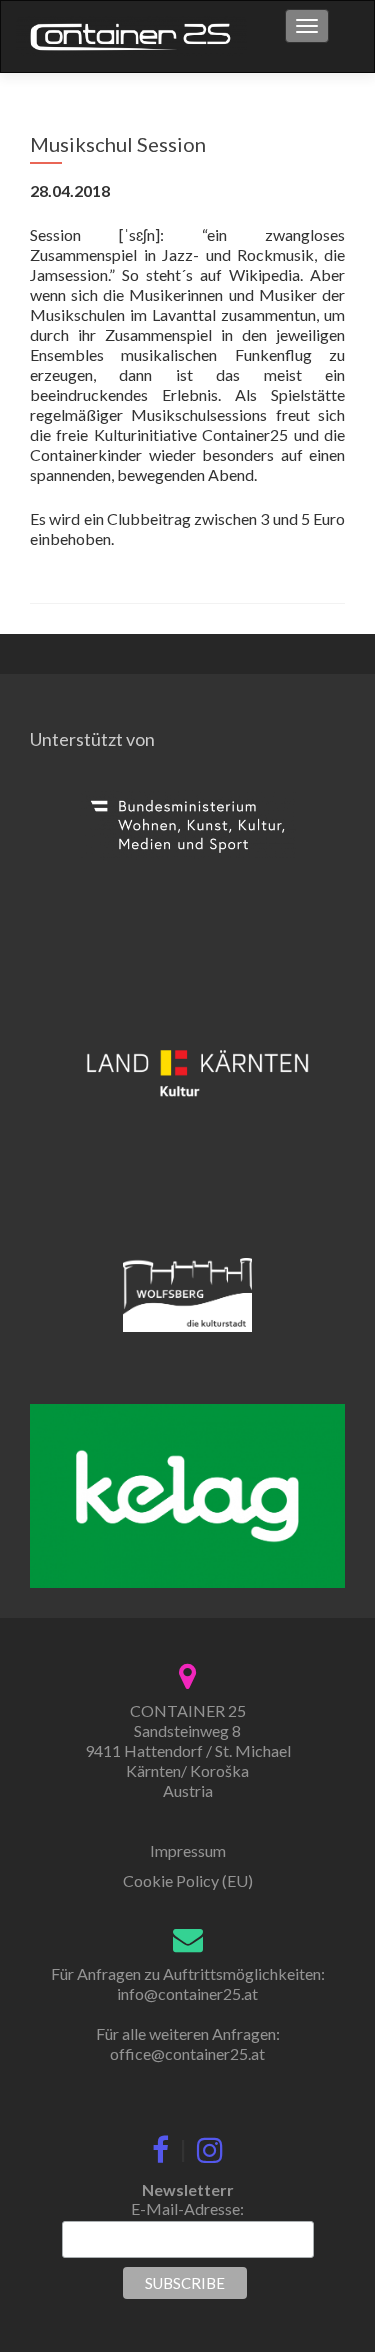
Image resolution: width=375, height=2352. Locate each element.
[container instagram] (210, 2145)
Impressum (188, 1850)
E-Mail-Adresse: (187, 2208)
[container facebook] (160, 2145)
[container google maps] (187, 1673)
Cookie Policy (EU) (188, 1880)
